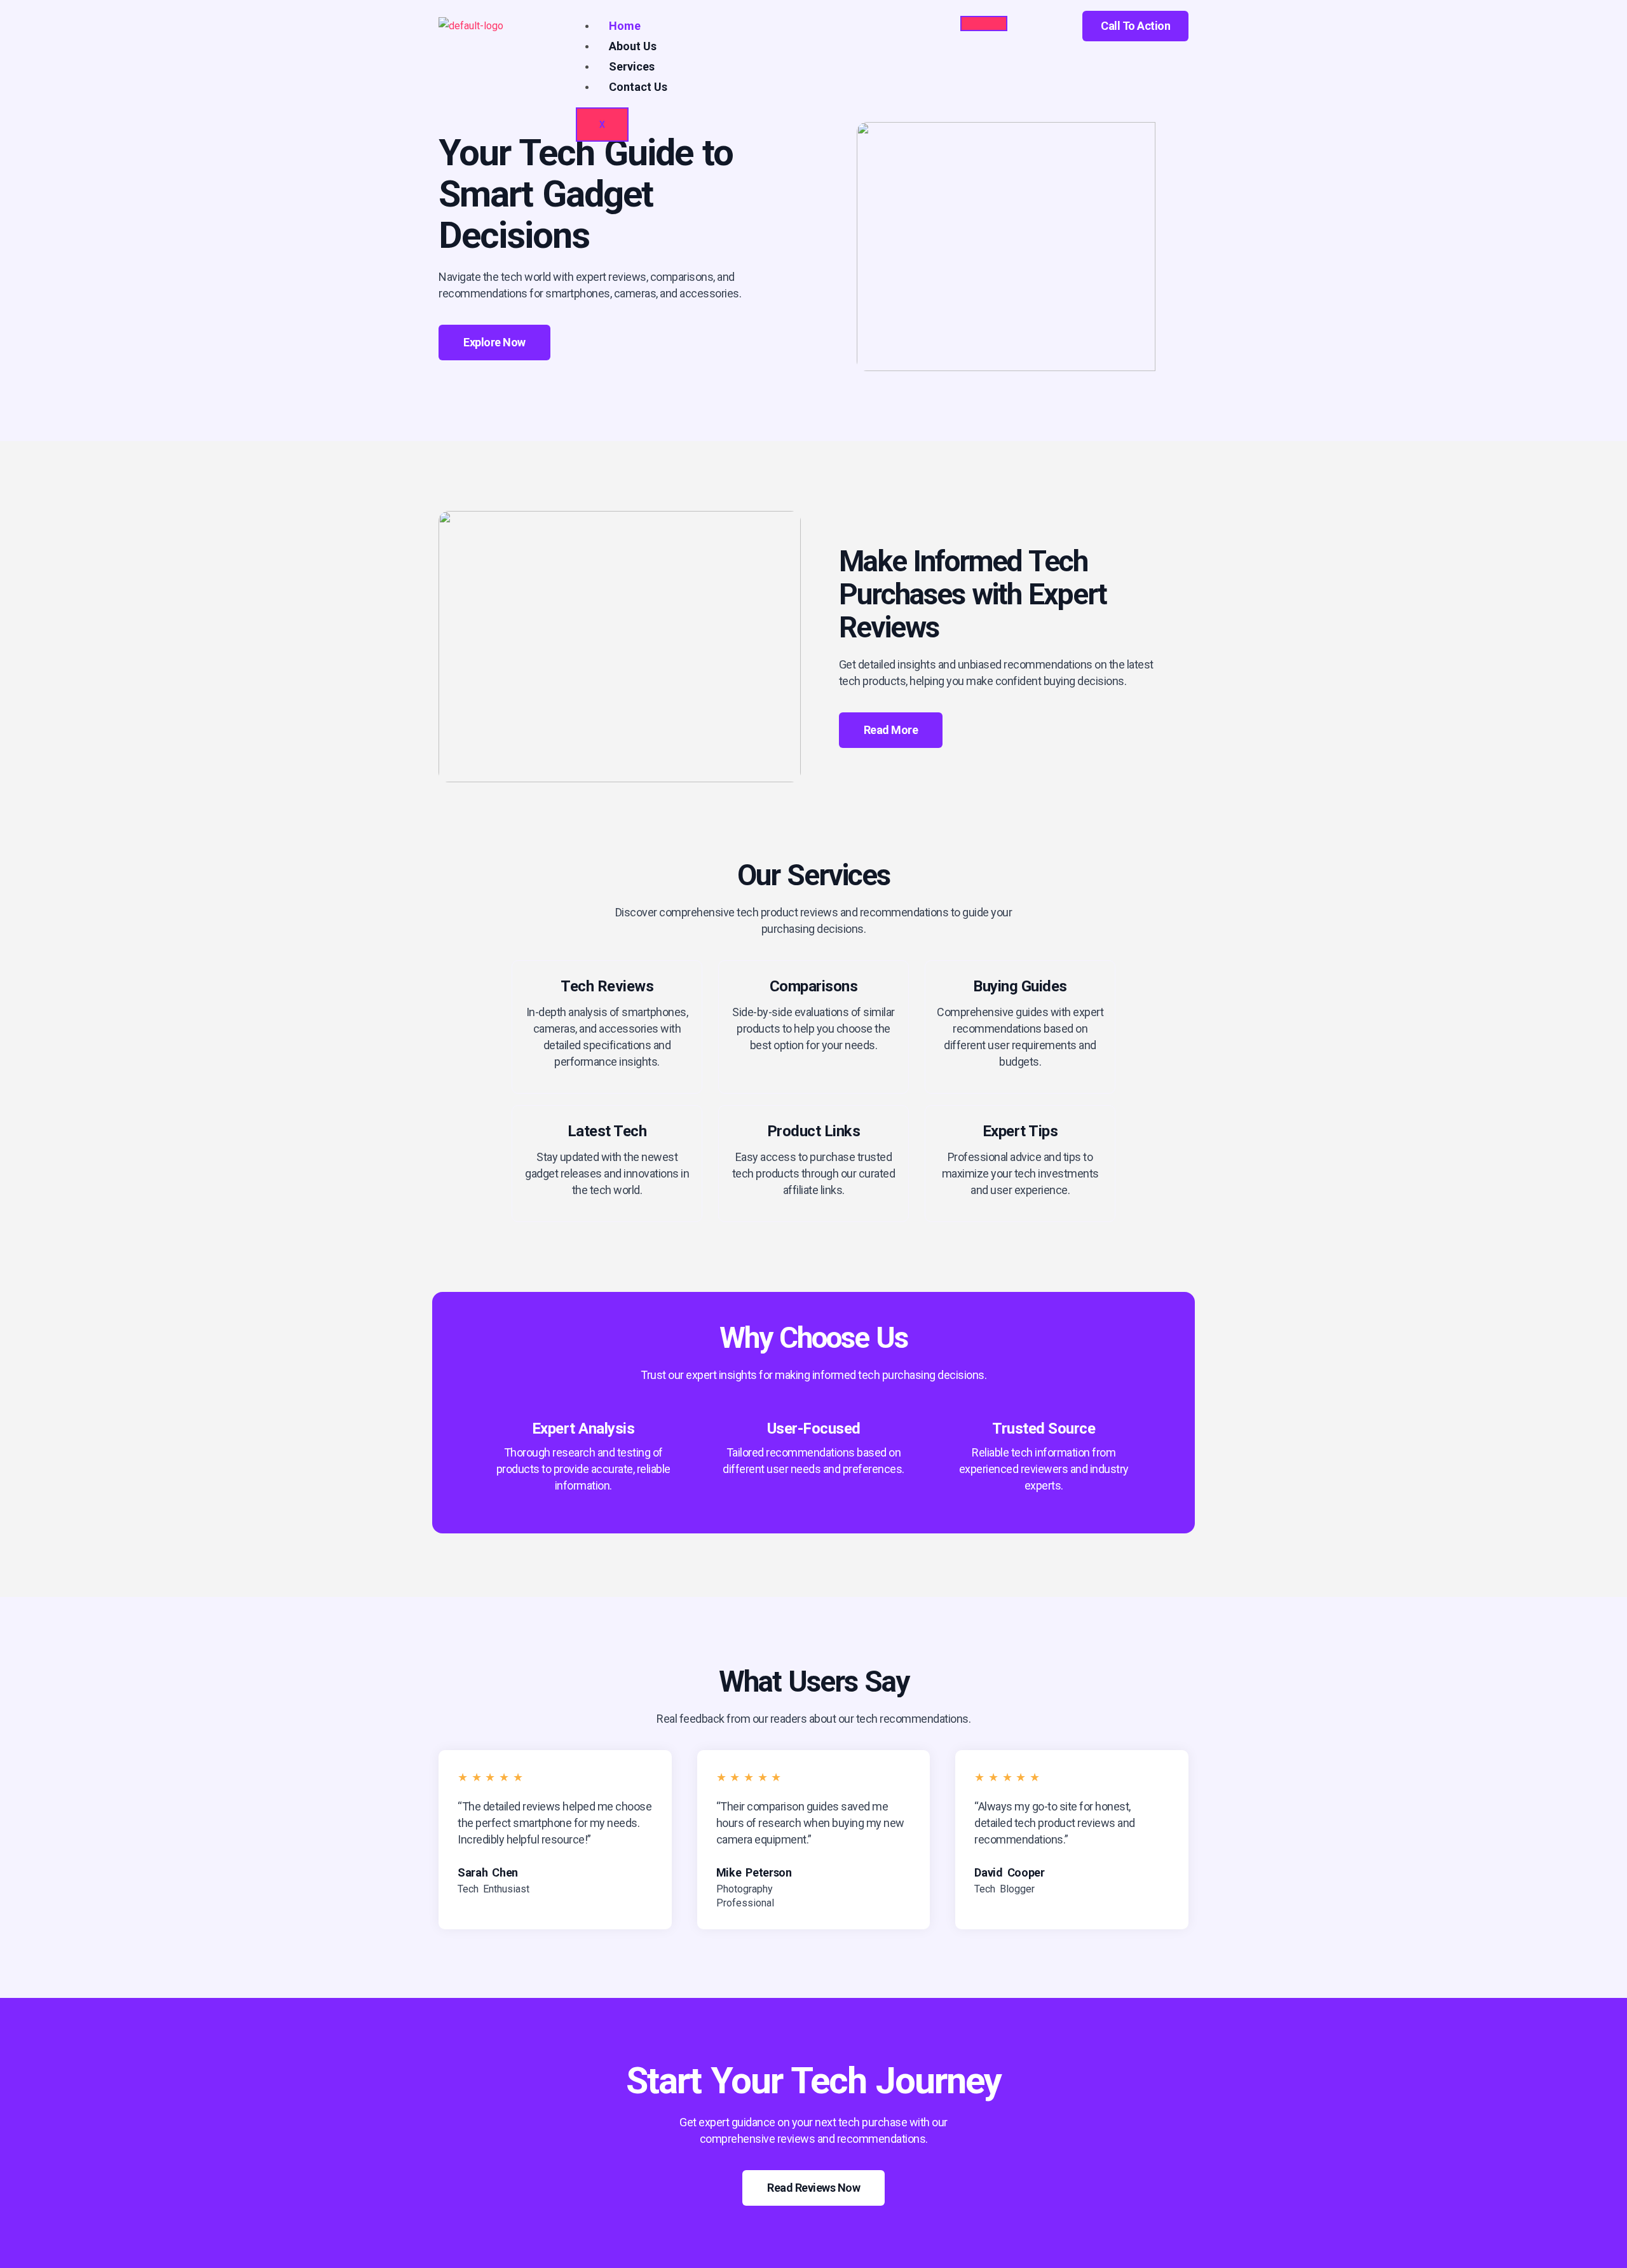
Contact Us (638, 87)
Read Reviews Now (813, 2188)
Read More (891, 730)
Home (625, 26)
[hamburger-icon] (984, 24)
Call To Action (1135, 26)
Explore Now (494, 342)
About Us (633, 46)
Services (632, 66)
